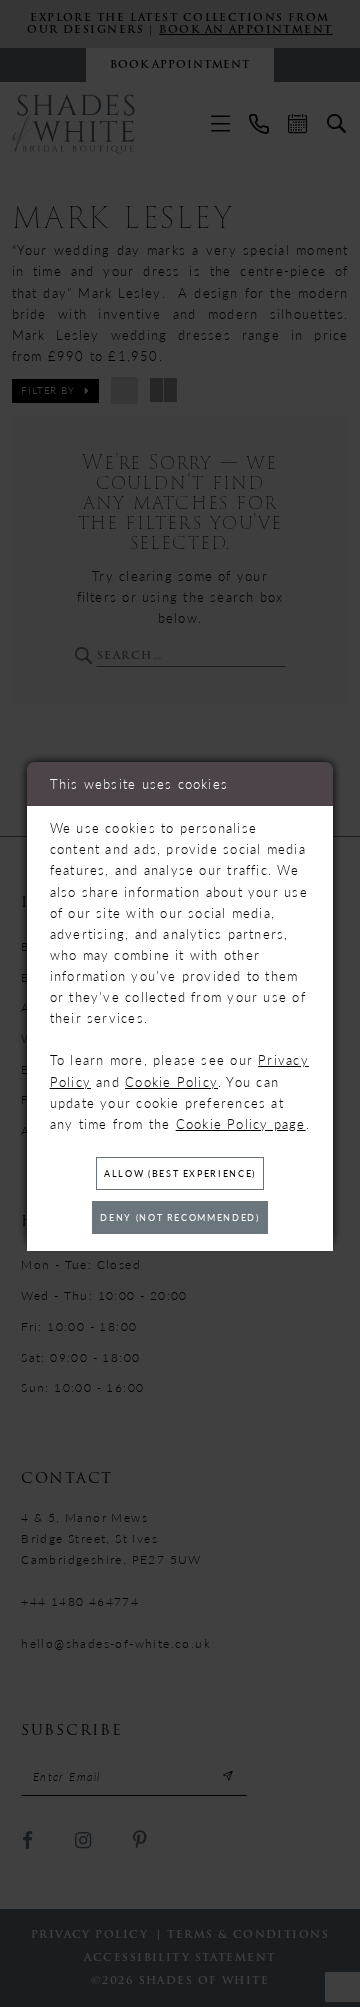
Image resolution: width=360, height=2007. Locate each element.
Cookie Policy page (241, 1123)
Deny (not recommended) (179, 1217)
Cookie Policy (171, 1081)
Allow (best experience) (180, 1173)
